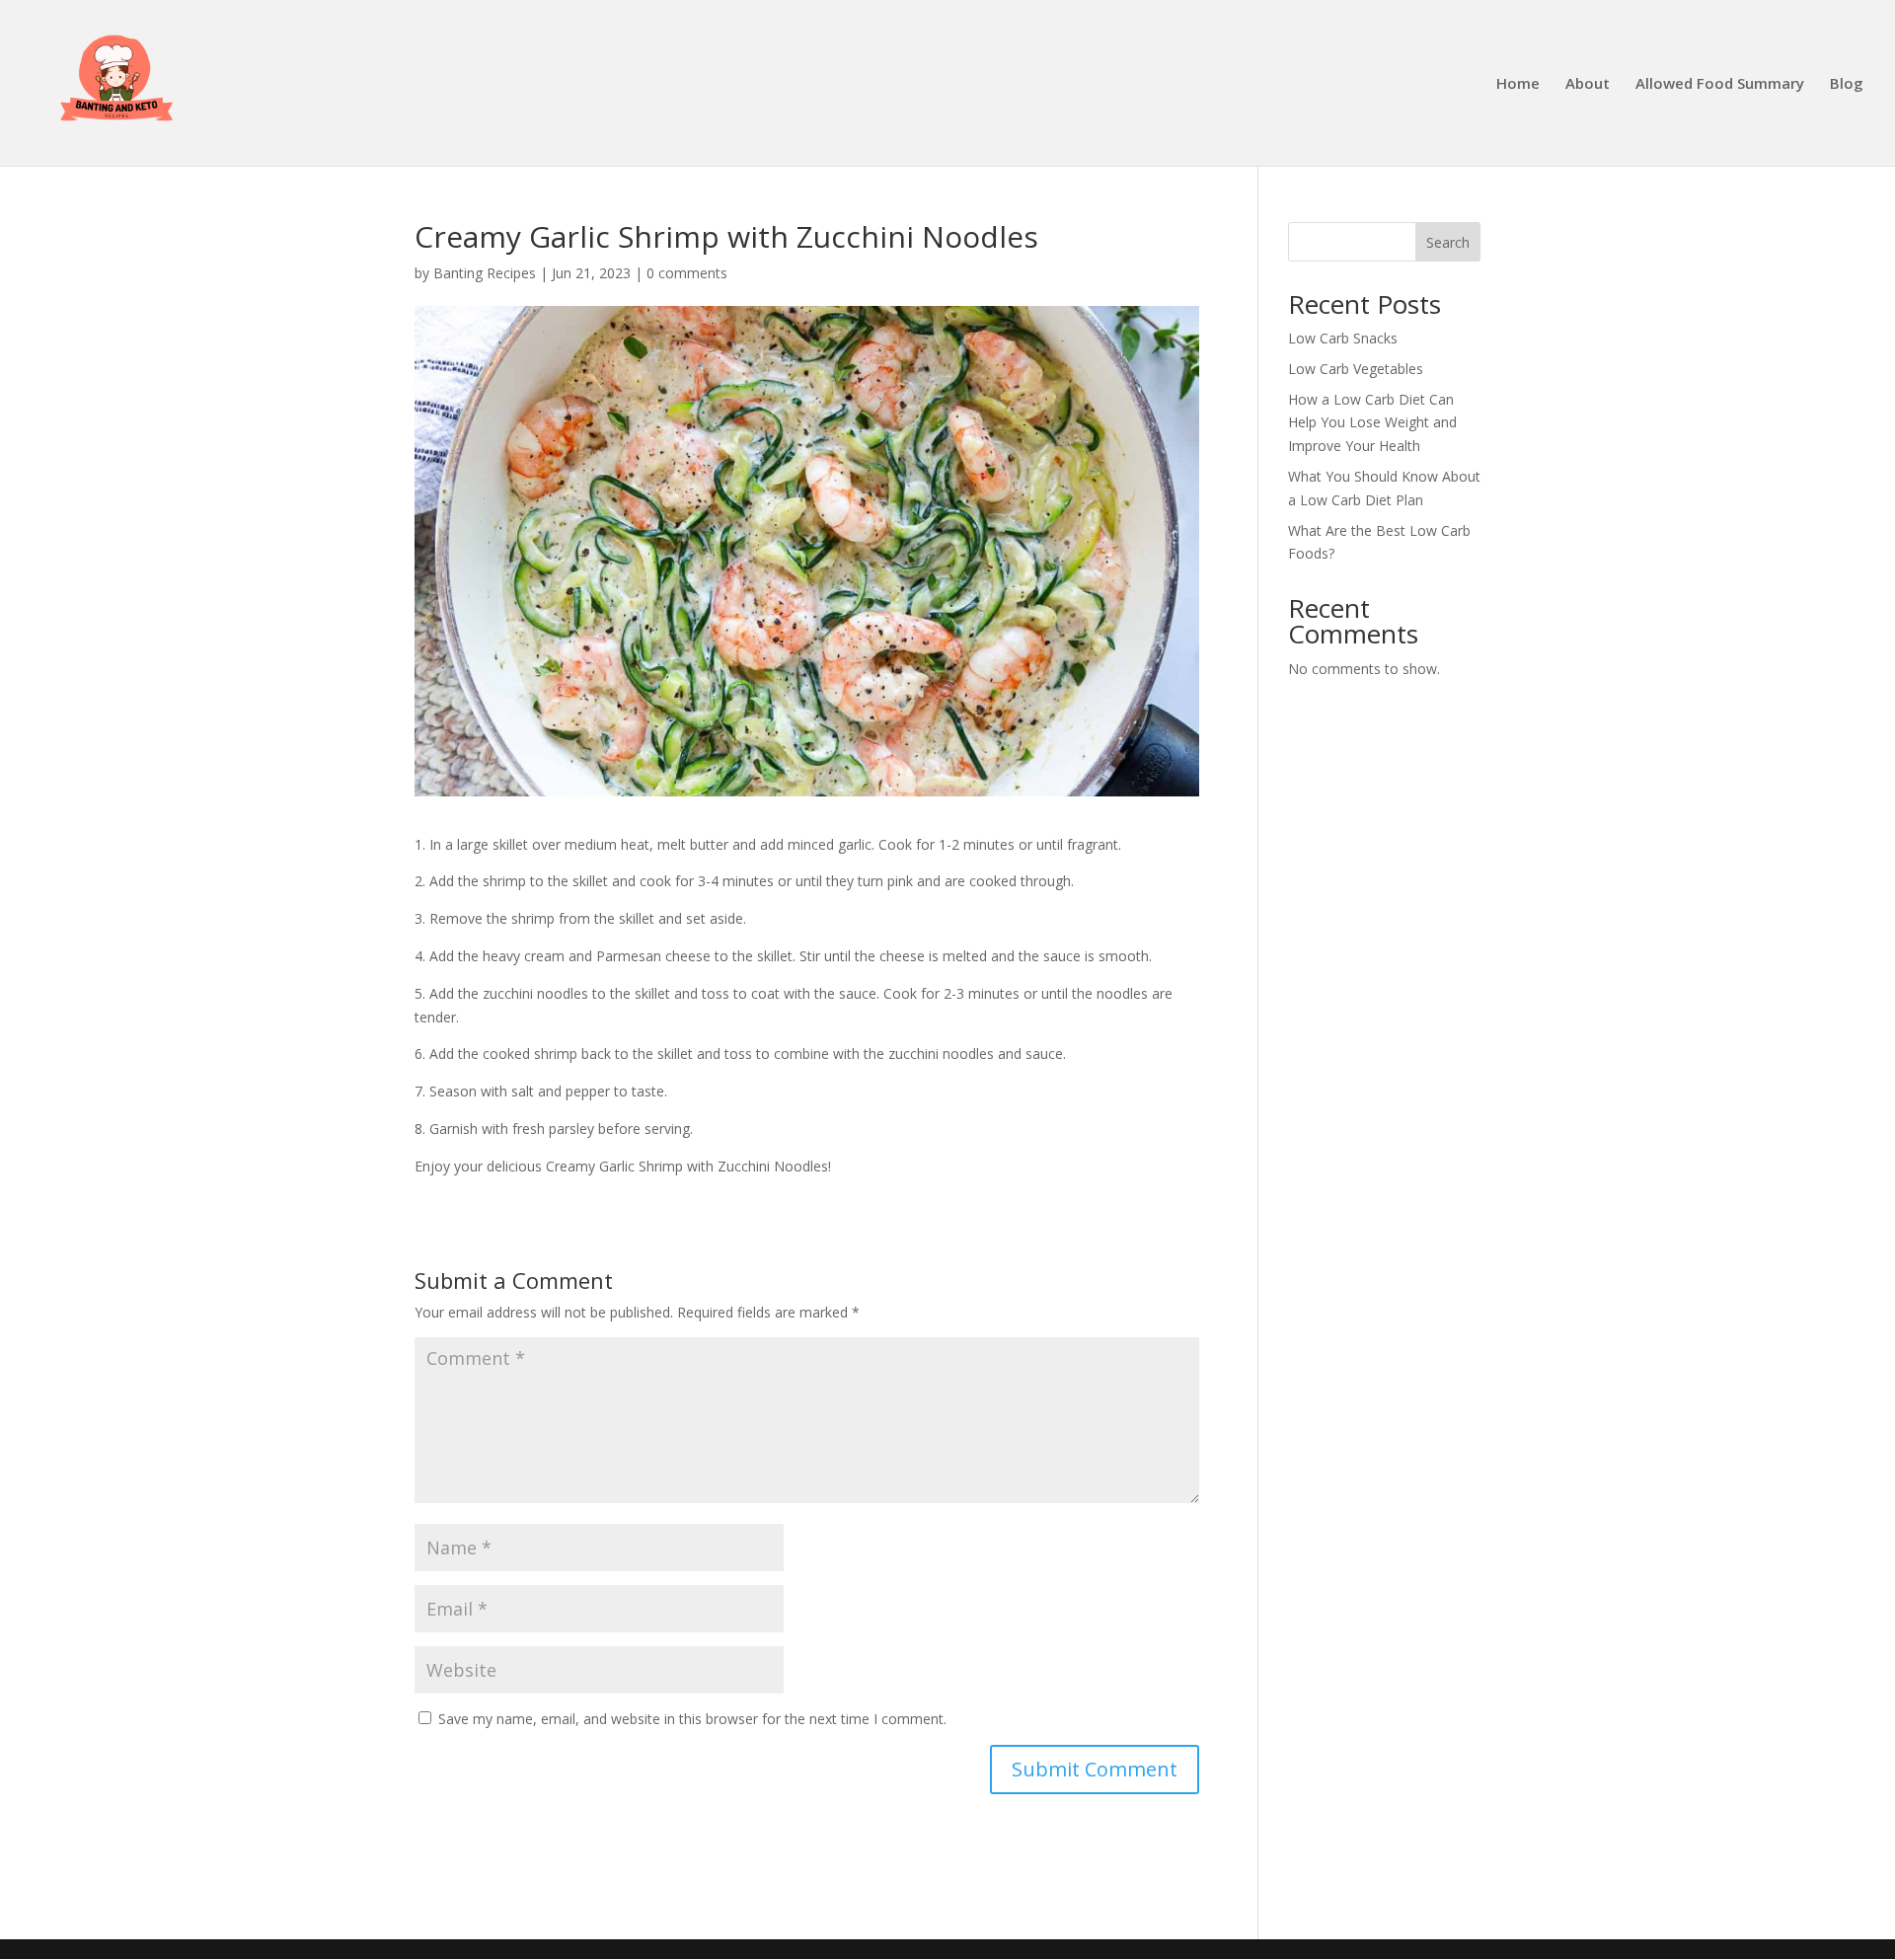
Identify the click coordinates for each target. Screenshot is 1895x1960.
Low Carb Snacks (1343, 338)
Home (1518, 84)
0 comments (687, 273)
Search (1448, 242)
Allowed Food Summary (1720, 84)
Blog (1847, 84)
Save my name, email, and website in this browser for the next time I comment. (692, 1719)
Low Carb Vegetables (1356, 369)
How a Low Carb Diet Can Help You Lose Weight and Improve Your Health (1372, 423)
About (1588, 84)
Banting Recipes (485, 273)
